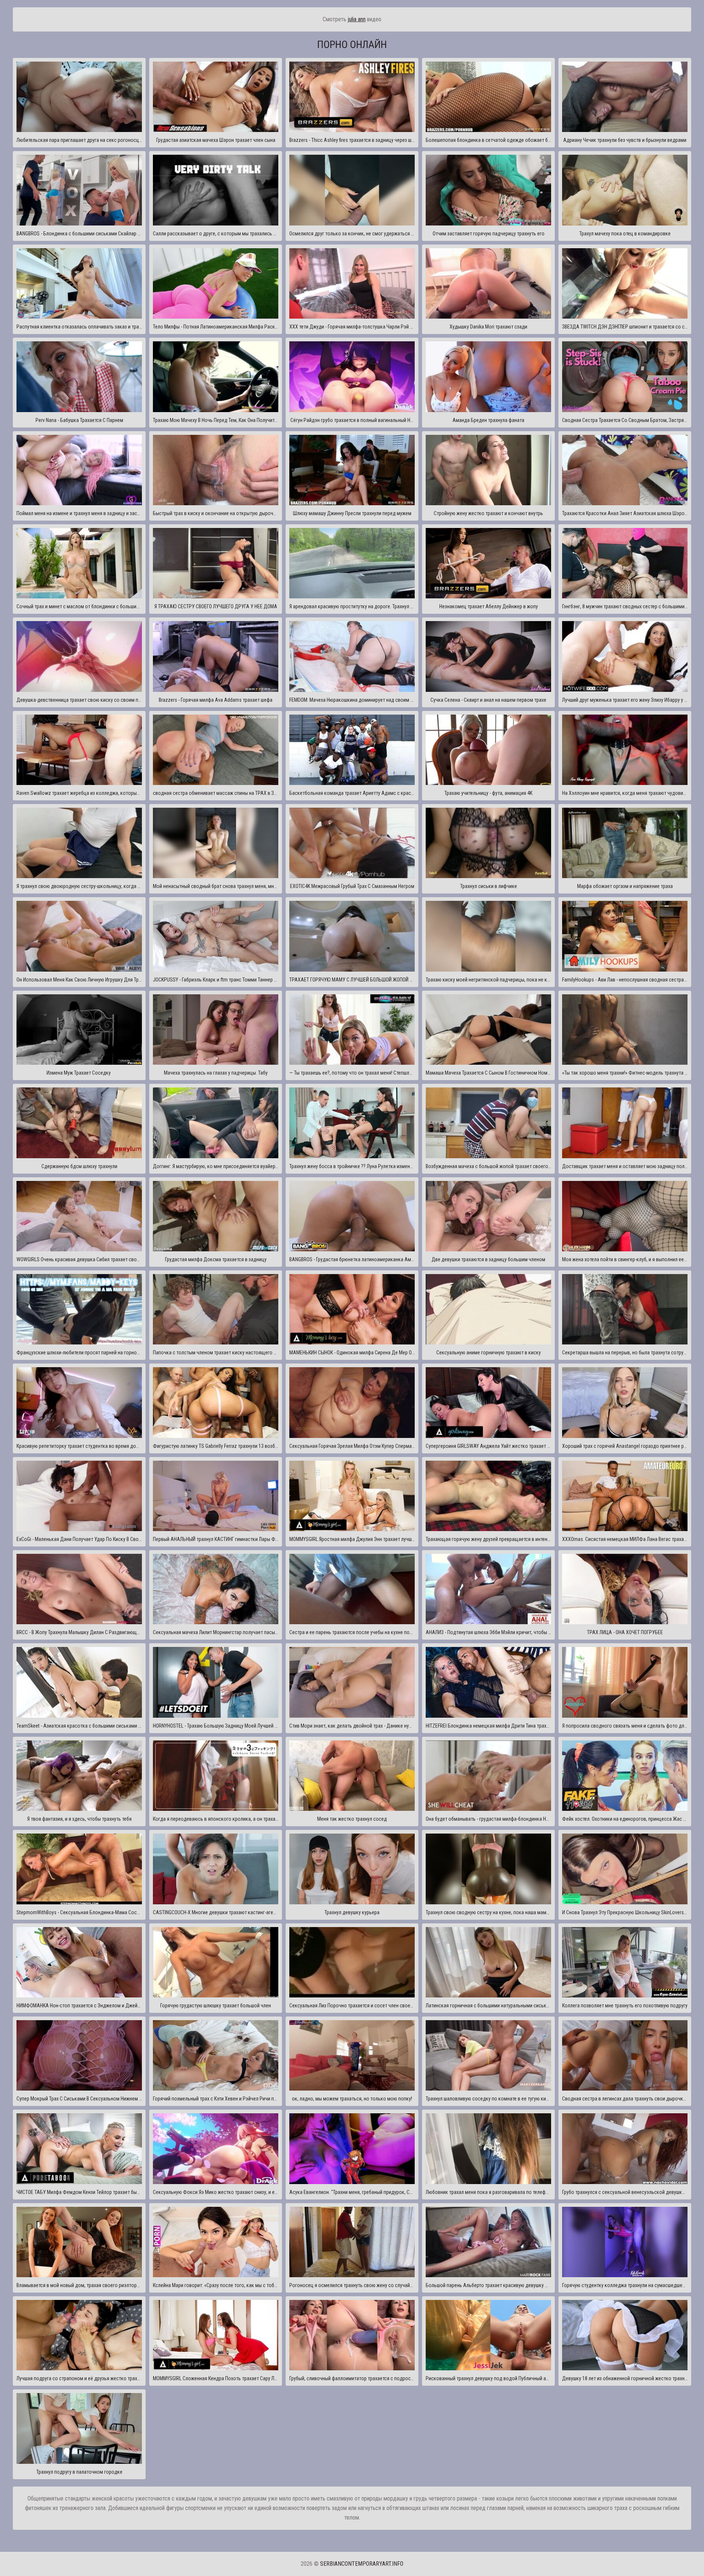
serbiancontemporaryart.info (362, 2564)
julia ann (357, 19)
